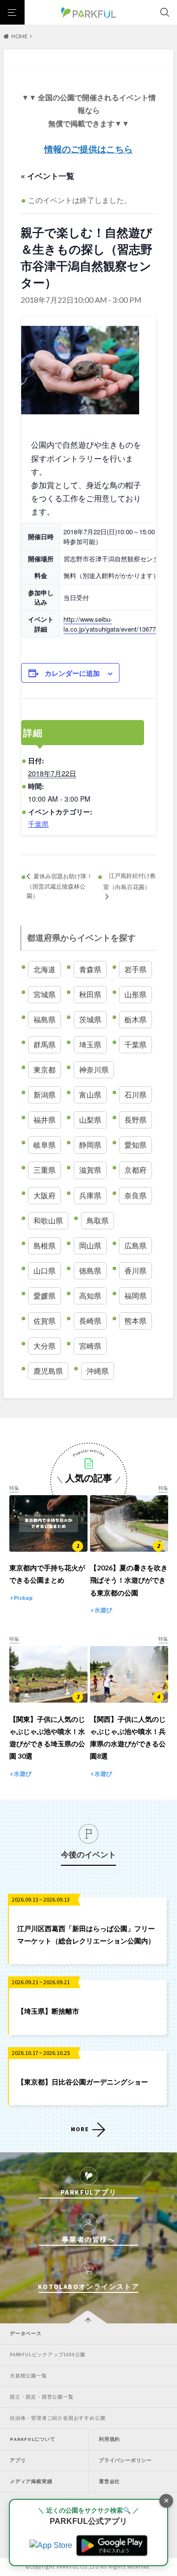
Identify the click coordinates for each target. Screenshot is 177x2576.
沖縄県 (98, 1371)
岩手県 (135, 969)
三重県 (44, 1170)
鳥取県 (98, 1220)
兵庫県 (90, 1195)
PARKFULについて (33, 2439)
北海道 (44, 969)
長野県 (135, 1120)
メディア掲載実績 (31, 2481)
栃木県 (135, 1019)
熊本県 (135, 1321)
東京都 (44, 1070)
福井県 (44, 1120)
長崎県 (90, 1321)
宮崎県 (90, 1346)
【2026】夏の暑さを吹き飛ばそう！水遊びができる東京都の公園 (129, 1580)
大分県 (44, 1346)
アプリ (18, 2460)
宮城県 (44, 994)
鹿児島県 (48, 1371)
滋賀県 (90, 1170)
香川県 (135, 1271)
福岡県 (135, 1296)
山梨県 (90, 1120)
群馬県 (44, 1044)
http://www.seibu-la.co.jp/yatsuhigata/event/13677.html (117, 624)
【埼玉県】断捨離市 (48, 2011)
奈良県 (135, 1195)
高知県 (90, 1296)
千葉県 (38, 824)
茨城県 (90, 1019)
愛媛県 (44, 1296)
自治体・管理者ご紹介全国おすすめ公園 (58, 2418)
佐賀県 (44, 1321)
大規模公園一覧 (29, 2376)
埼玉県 (90, 1044)
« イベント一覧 (47, 176)
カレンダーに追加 (72, 673)
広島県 (135, 1245)
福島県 (44, 1019)
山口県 (44, 1271)
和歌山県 (48, 1220)
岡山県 (90, 1245)
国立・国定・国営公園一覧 (42, 2397)
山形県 (135, 994)
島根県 (44, 1245)
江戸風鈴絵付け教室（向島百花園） (130, 881)
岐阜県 (44, 1145)
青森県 (90, 969)
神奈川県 (94, 1070)
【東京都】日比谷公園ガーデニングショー (83, 2082)
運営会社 (109, 2481)
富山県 (90, 1095)
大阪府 (44, 1195)
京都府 (135, 1170)
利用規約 (109, 2439)
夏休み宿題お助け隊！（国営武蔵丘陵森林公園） (59, 885)
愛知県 (135, 1145)
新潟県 (44, 1095)
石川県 (135, 1095)
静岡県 (90, 1145)
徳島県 (90, 1271)
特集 (14, 1488)
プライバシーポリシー (125, 2460)
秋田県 (90, 994)
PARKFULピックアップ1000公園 (48, 2355)
